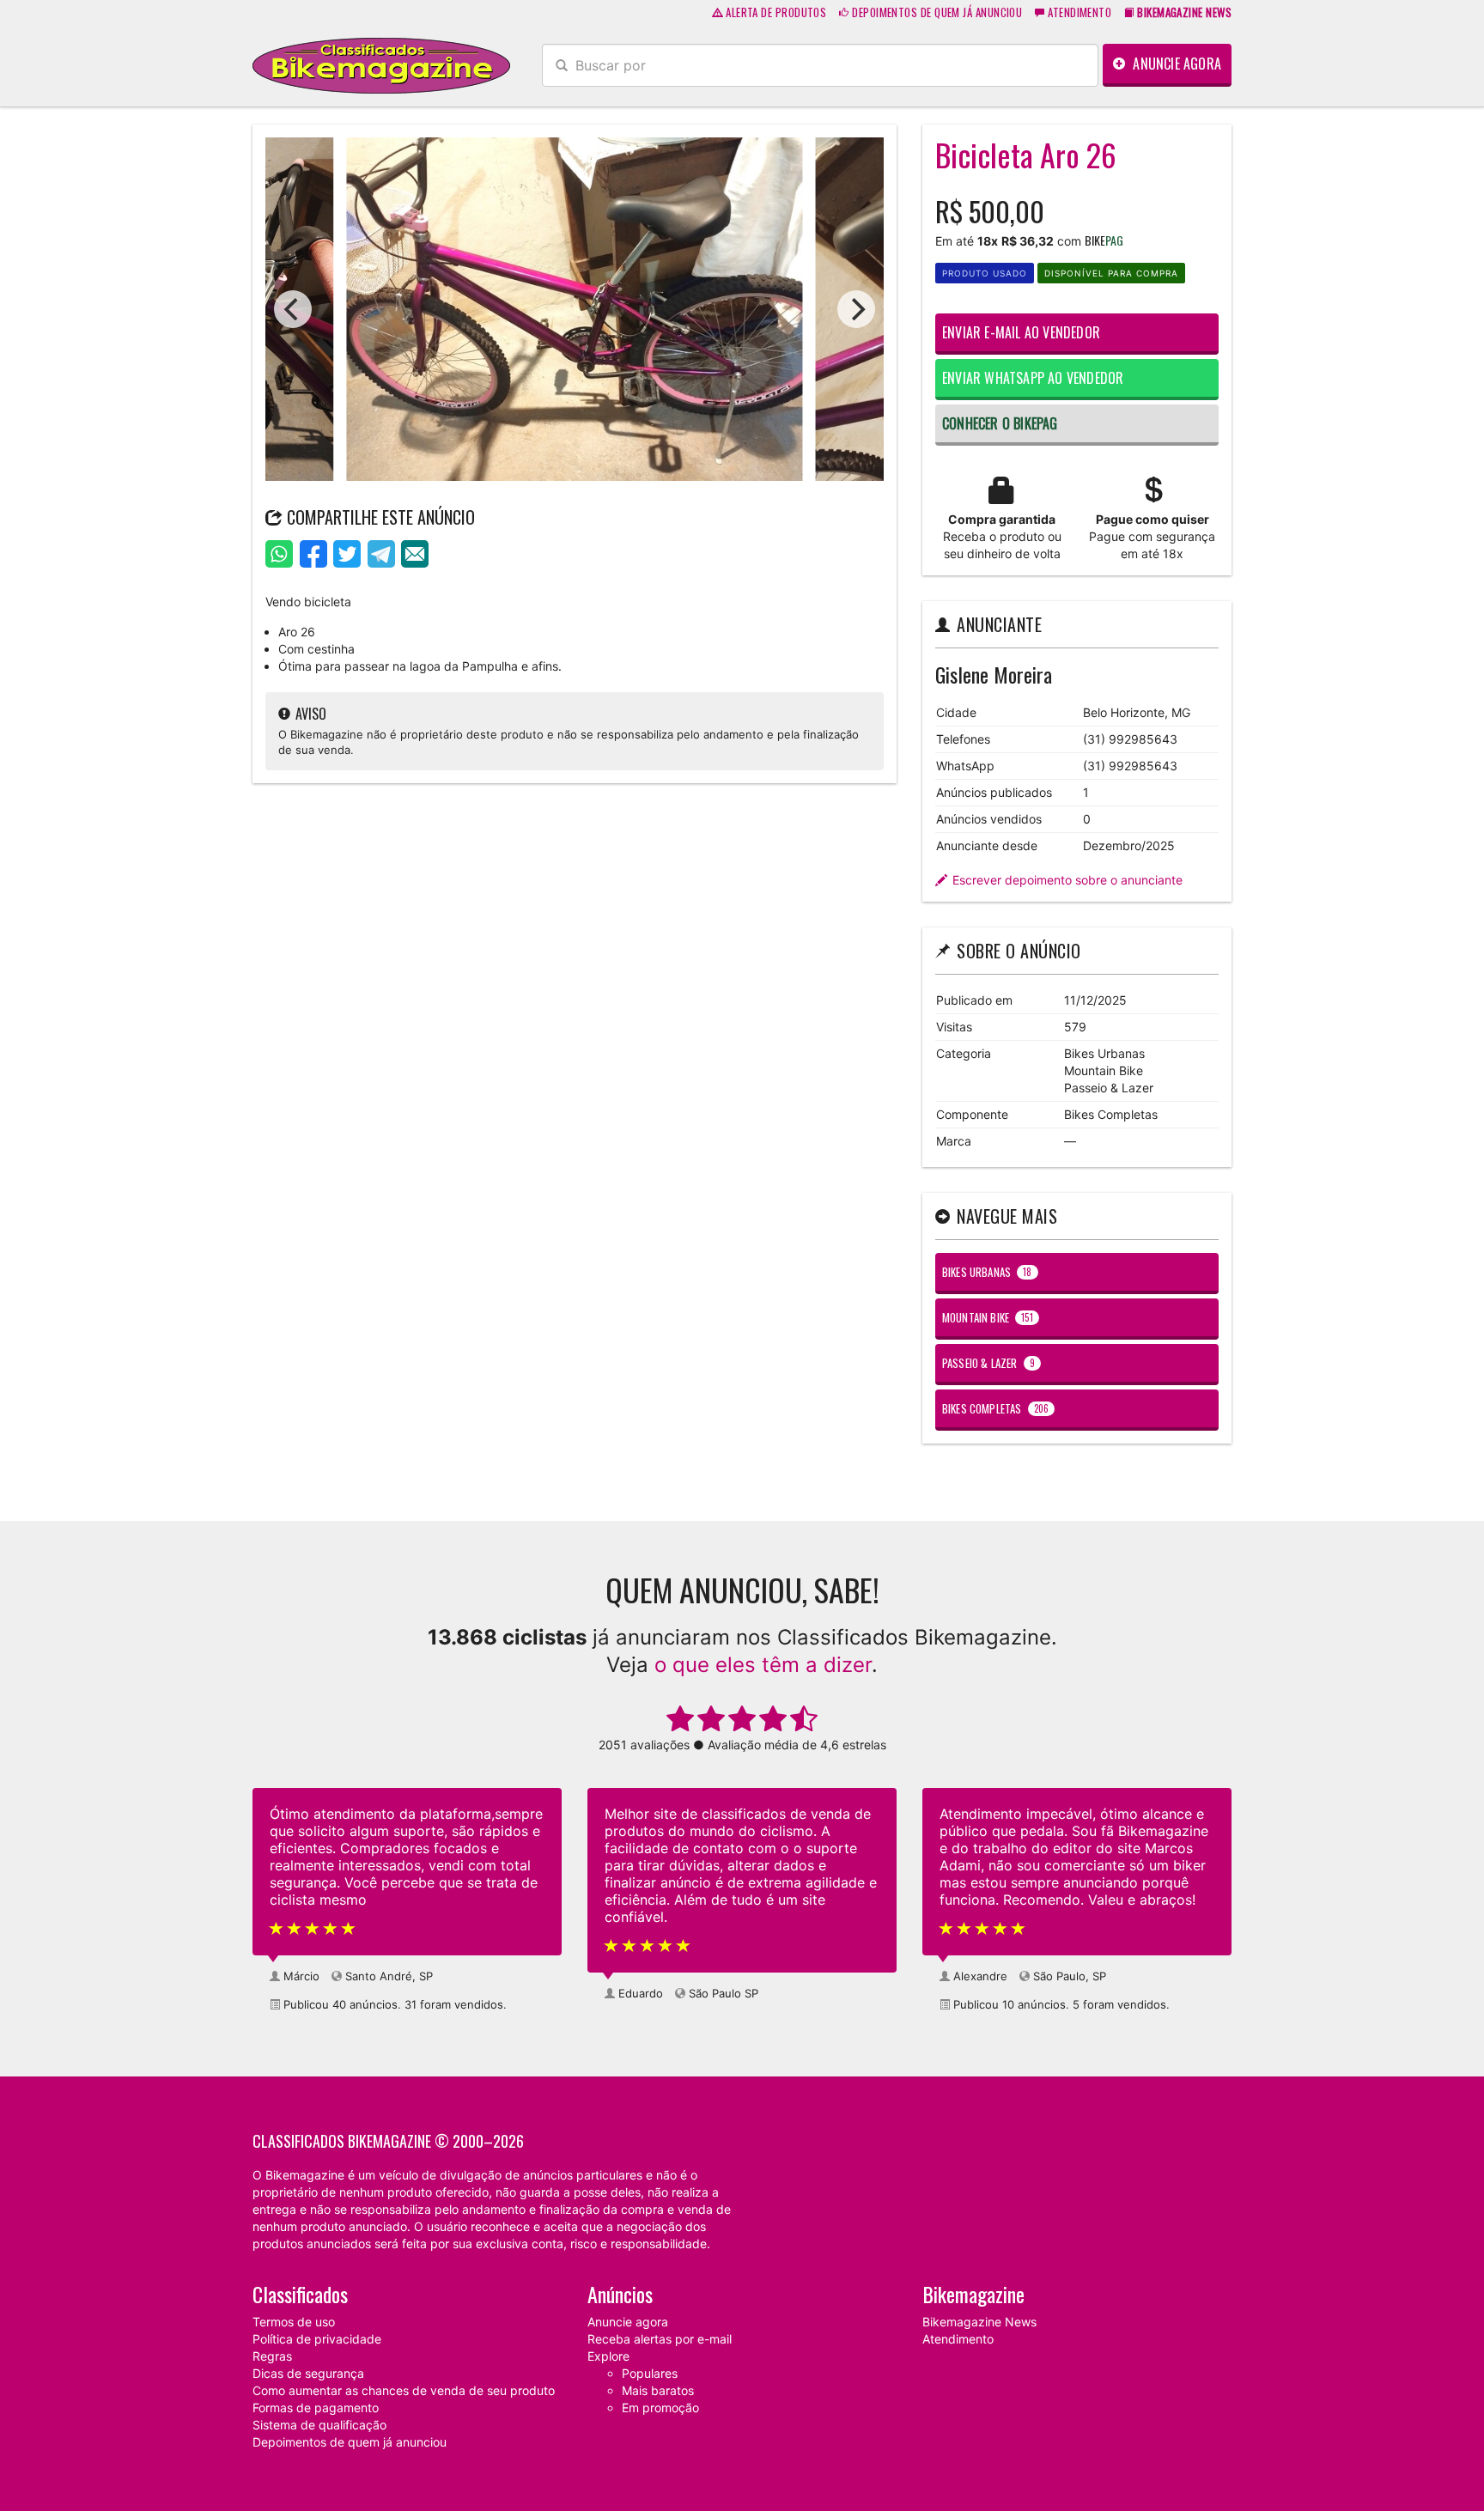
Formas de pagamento (316, 2408)
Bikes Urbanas (987, 1272)
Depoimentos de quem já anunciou (936, 12)
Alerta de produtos (775, 12)
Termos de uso (294, 2322)
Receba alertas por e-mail (660, 2339)
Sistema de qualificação (319, 2425)
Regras (272, 2356)
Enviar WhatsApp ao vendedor (1033, 378)
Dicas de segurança (308, 2373)
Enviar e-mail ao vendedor (1021, 332)
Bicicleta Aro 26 (1026, 154)
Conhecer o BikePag (1000, 423)
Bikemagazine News (979, 2322)
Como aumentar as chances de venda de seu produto (404, 2390)
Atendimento (1078, 12)
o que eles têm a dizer (763, 1665)
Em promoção (660, 2408)
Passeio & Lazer (988, 1363)
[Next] (856, 309)
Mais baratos (658, 2390)
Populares (650, 2373)
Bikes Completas (995, 1408)
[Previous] (293, 309)
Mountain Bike (988, 1317)
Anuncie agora (1175, 64)
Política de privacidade (317, 2339)
